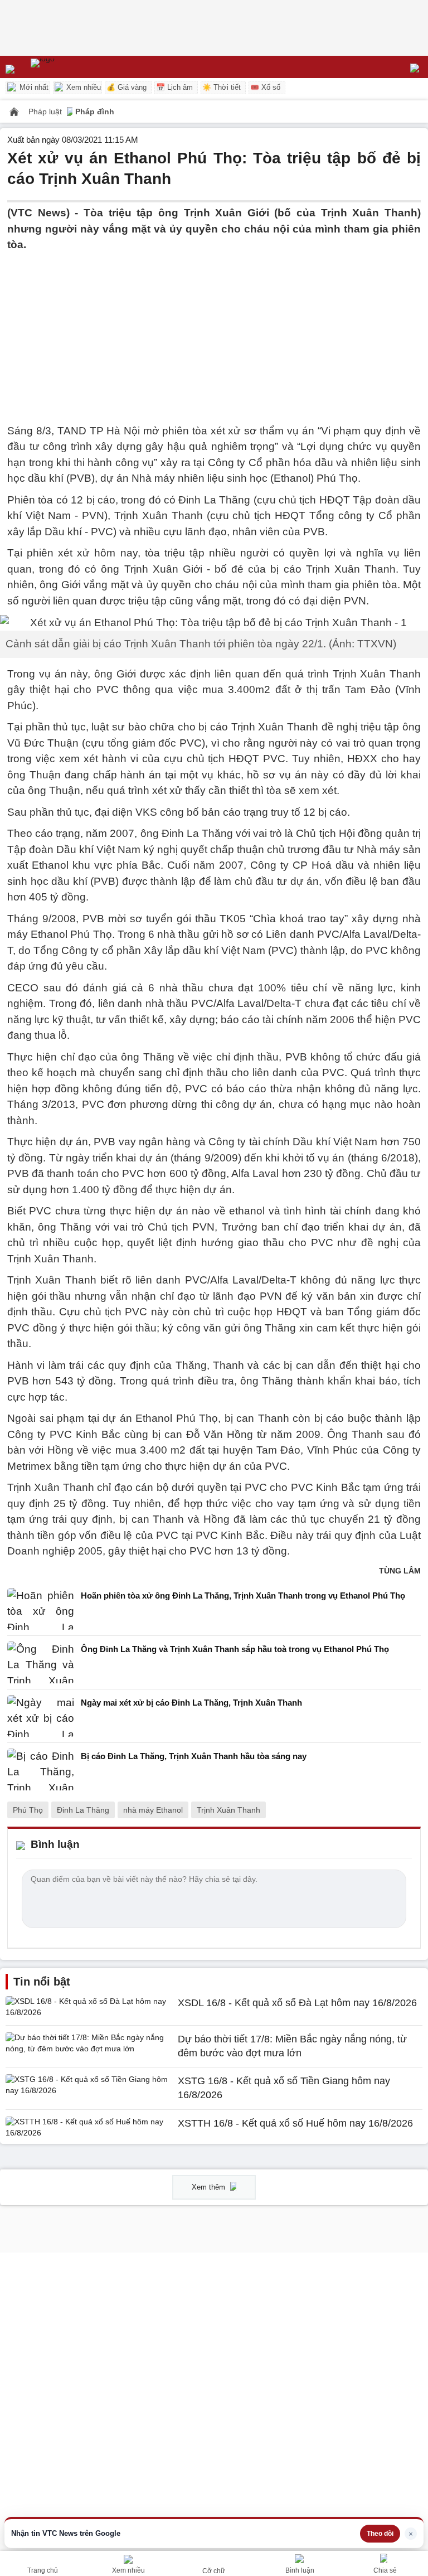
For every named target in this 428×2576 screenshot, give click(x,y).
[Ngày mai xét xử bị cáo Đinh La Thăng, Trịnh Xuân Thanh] (41, 1716)
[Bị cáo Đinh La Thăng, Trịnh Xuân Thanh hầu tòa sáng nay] (41, 1769)
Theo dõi (380, 2534)
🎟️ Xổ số (265, 87)
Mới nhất (33, 87)
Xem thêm (210, 2187)
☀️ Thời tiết (222, 87)
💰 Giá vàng (127, 87)
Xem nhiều (82, 87)
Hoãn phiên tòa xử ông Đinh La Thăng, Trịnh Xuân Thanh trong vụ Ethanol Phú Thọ (243, 1596)
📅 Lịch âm (174, 87)
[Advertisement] (214, 331)
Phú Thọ (28, 1810)
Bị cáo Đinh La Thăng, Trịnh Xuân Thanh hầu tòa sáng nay (194, 1756)
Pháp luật (46, 112)
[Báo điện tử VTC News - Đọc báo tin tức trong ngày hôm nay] (68, 67)
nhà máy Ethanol (153, 1810)
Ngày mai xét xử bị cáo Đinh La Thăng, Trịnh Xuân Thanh (191, 1703)
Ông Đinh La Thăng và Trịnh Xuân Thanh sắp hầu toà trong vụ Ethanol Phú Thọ (235, 1649)
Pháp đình (95, 112)
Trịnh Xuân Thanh (228, 1810)
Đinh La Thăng (83, 1810)
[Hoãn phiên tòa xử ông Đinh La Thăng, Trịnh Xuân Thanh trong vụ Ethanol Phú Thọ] (41, 1609)
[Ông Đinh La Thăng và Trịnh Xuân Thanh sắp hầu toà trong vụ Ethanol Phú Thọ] (41, 1662)
